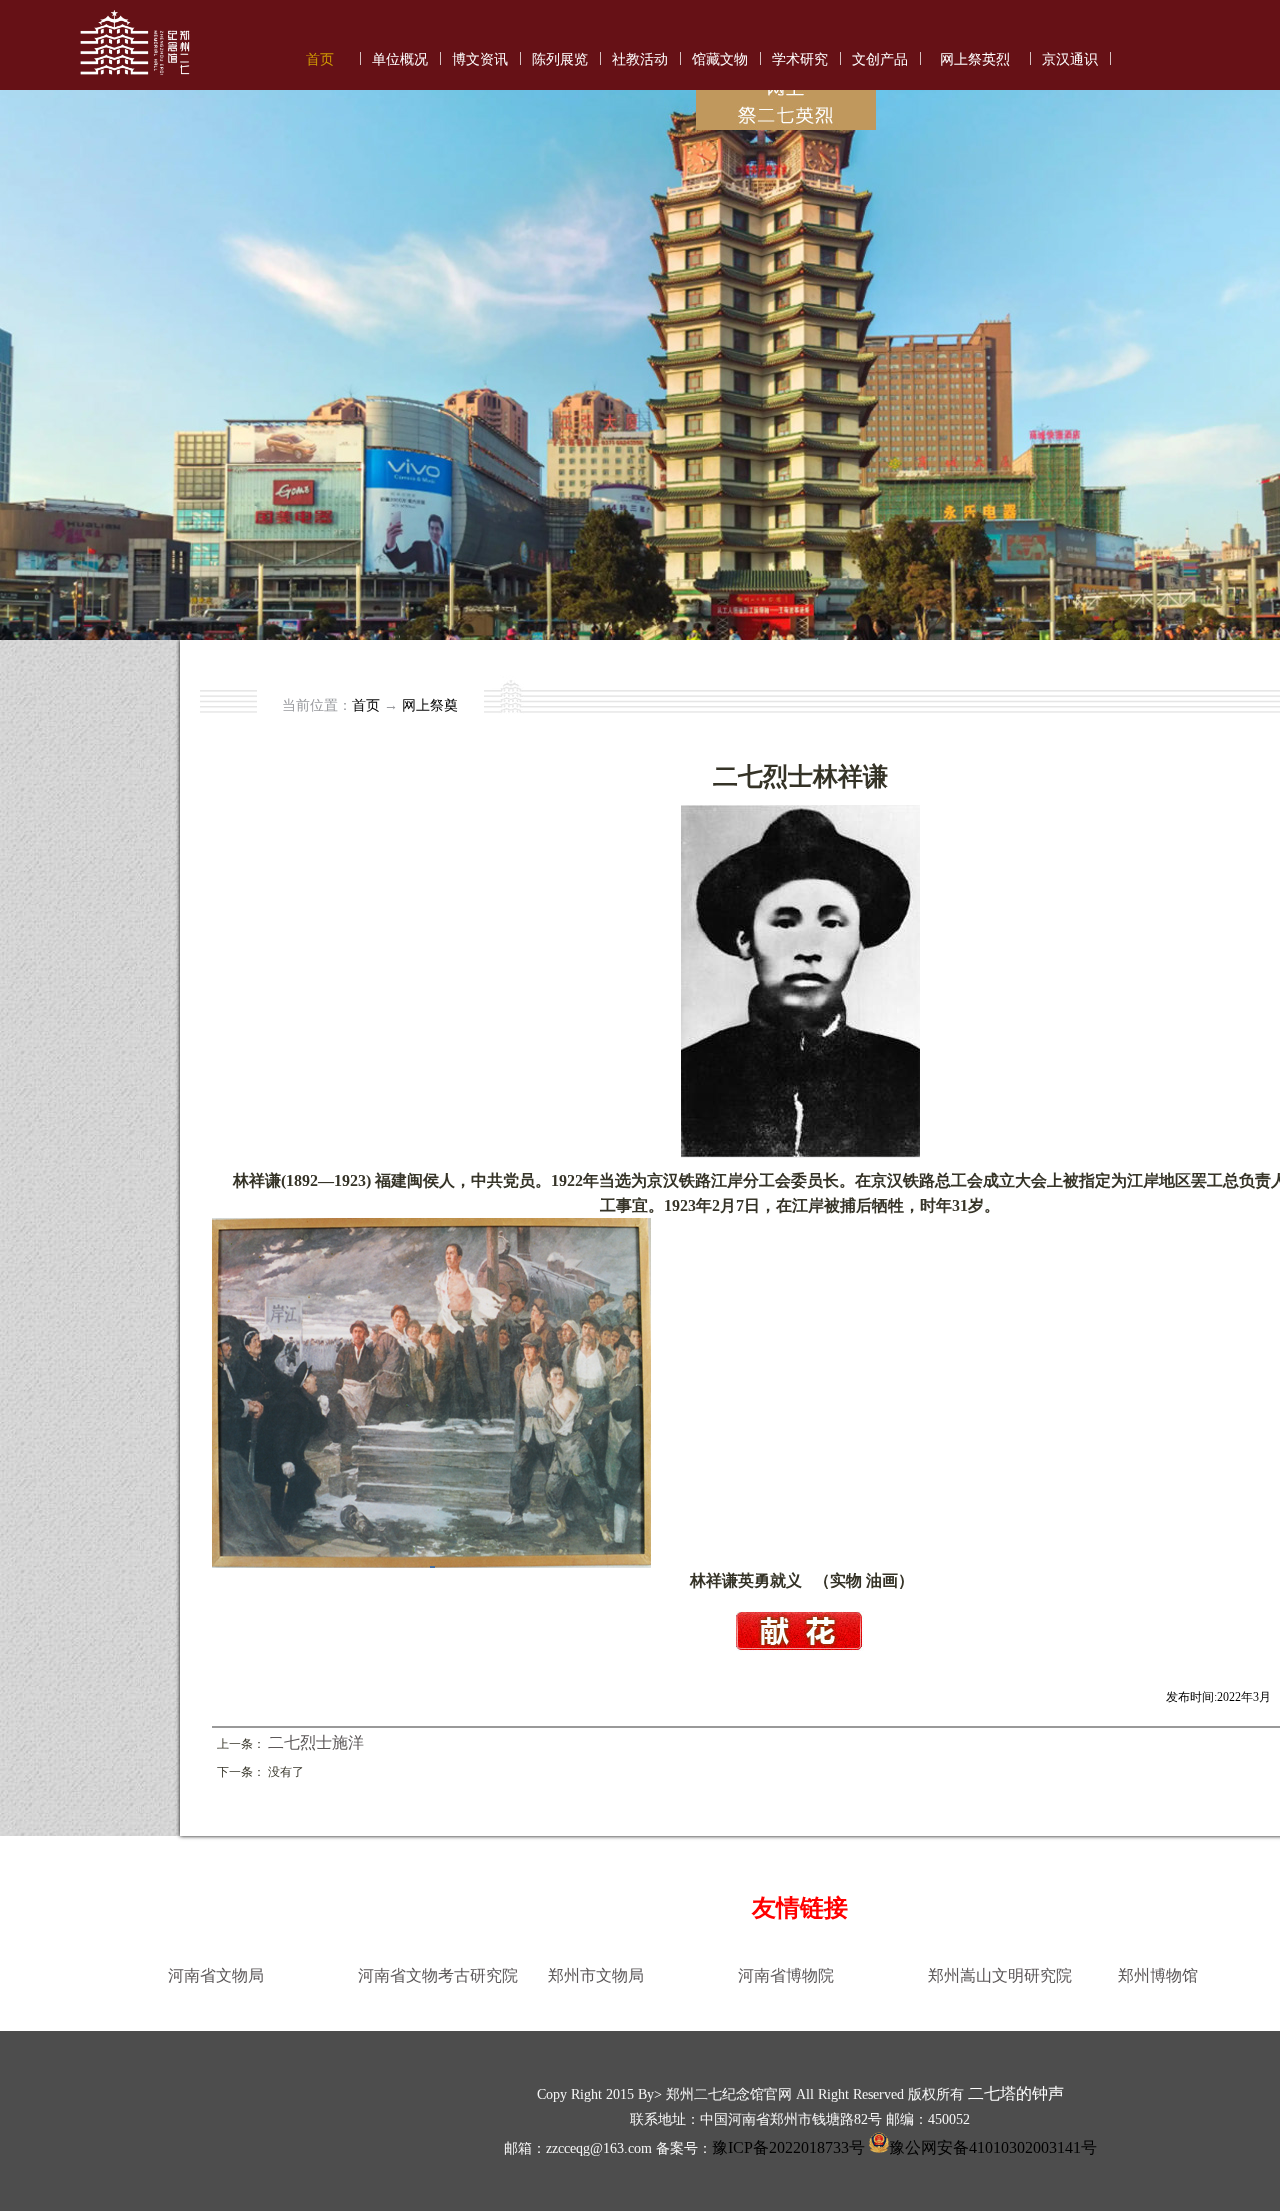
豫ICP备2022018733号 (788, 2147)
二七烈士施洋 (316, 1742)
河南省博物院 (786, 1975)
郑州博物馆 (1158, 1975)
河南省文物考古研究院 (438, 1975)
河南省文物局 (216, 1975)
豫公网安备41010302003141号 (993, 2147)
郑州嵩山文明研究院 (1000, 1975)
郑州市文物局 (596, 1975)
